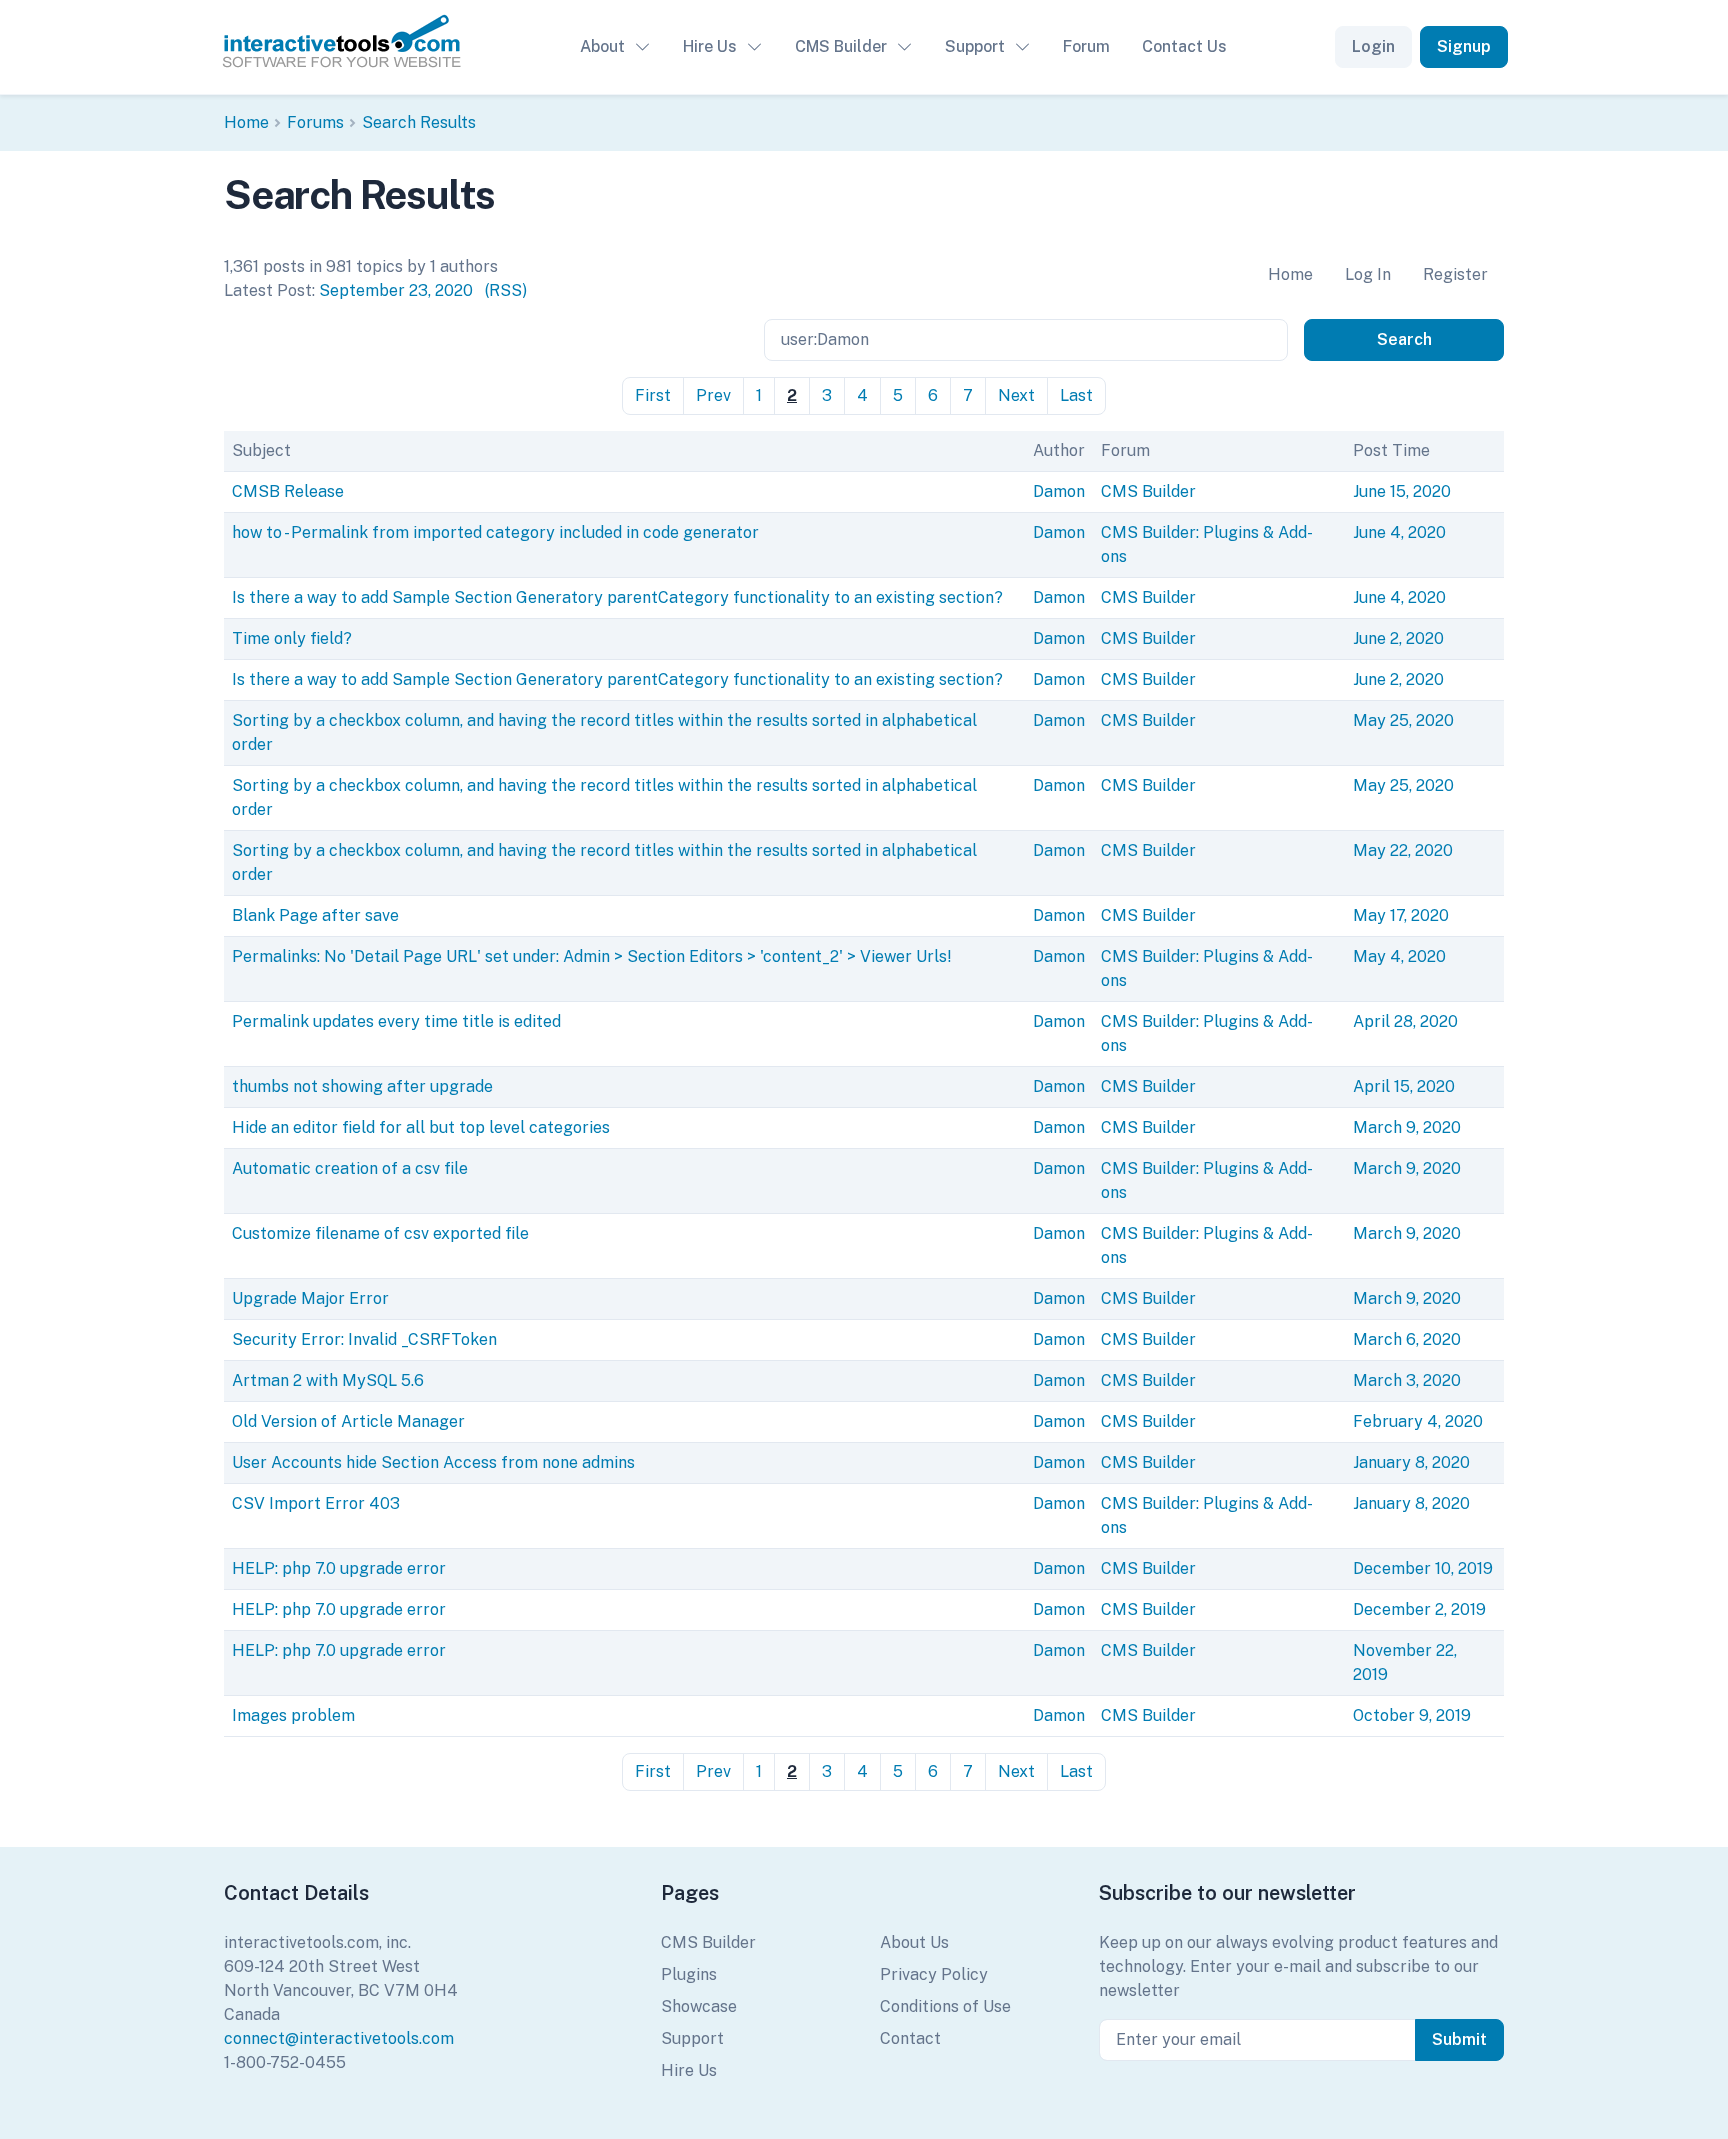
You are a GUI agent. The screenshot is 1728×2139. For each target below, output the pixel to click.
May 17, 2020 (1401, 915)
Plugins (689, 1974)
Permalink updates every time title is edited (396, 1021)
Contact (910, 2038)
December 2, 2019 (1419, 1609)
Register (1455, 274)
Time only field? (292, 638)
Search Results (419, 122)
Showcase (699, 2006)
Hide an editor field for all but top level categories (421, 1127)
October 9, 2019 (1412, 1715)
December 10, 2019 (1423, 1568)
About (602, 46)
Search (1404, 339)
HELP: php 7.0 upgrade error (339, 1568)
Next (1016, 395)
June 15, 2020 (1402, 491)
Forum (1086, 46)
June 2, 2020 (1398, 638)
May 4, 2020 (1399, 956)
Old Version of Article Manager (348, 1421)
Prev (713, 395)
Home (246, 122)
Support (975, 46)
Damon (1059, 491)
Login (1373, 46)
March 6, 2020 (1407, 1339)
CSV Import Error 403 (316, 1503)
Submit (1459, 2039)
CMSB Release (288, 491)
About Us (914, 1942)
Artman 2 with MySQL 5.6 (328, 1380)
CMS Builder (841, 46)
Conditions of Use (945, 2006)
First (653, 395)
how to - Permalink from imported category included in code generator (495, 532)
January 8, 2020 (1411, 1462)
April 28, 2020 (1405, 1021)
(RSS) (506, 290)
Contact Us (1184, 46)
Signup (1464, 46)
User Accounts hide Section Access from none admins (433, 1462)
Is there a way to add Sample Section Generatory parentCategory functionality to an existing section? (617, 597)
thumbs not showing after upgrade (362, 1086)
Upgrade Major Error (310, 1298)
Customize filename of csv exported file (380, 1233)
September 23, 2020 (396, 290)
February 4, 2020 (1418, 1421)
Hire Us (710, 46)
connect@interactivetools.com (339, 2038)
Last (1076, 395)
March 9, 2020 (1407, 1127)
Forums (315, 122)
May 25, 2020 (1403, 720)
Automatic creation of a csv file (350, 1168)
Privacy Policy (934, 1974)
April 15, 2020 (1404, 1086)
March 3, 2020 (1407, 1380)
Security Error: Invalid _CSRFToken (364, 1339)
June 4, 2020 (1399, 532)
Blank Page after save (315, 915)
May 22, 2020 (1403, 850)
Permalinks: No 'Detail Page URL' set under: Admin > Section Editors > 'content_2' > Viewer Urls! (592, 956)
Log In (1368, 274)
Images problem (293, 1715)
